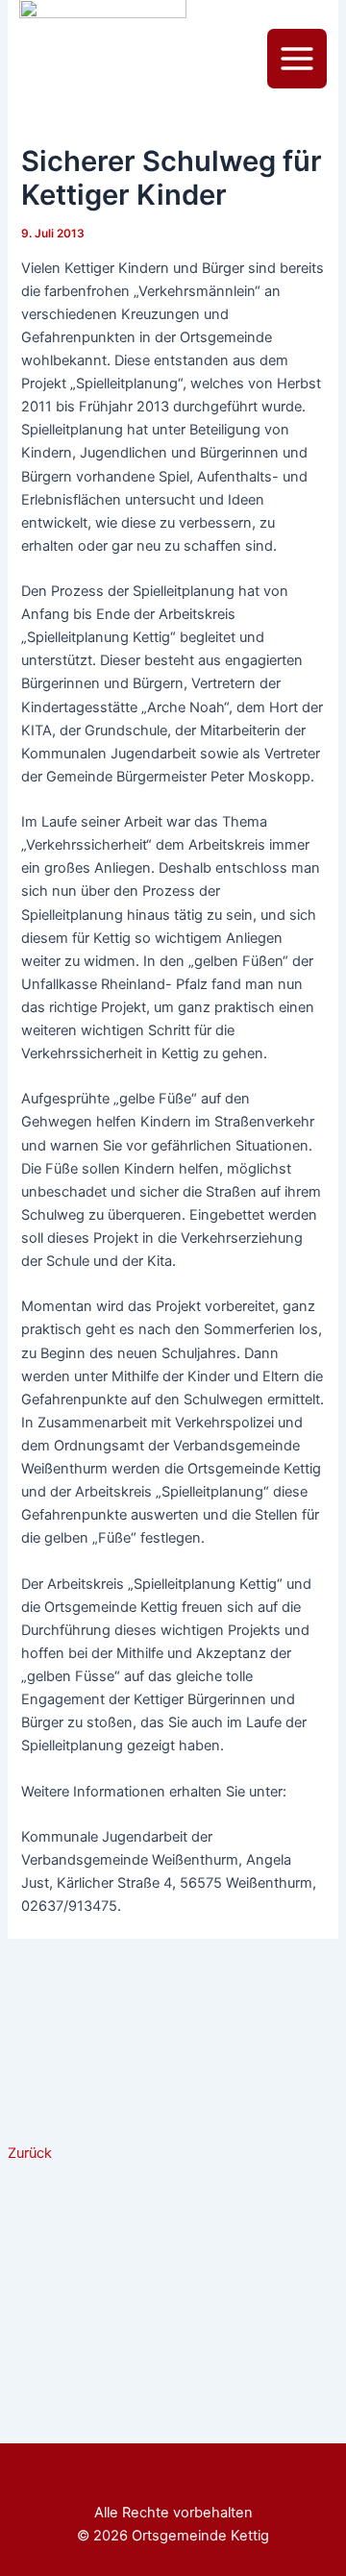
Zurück (30, 2153)
